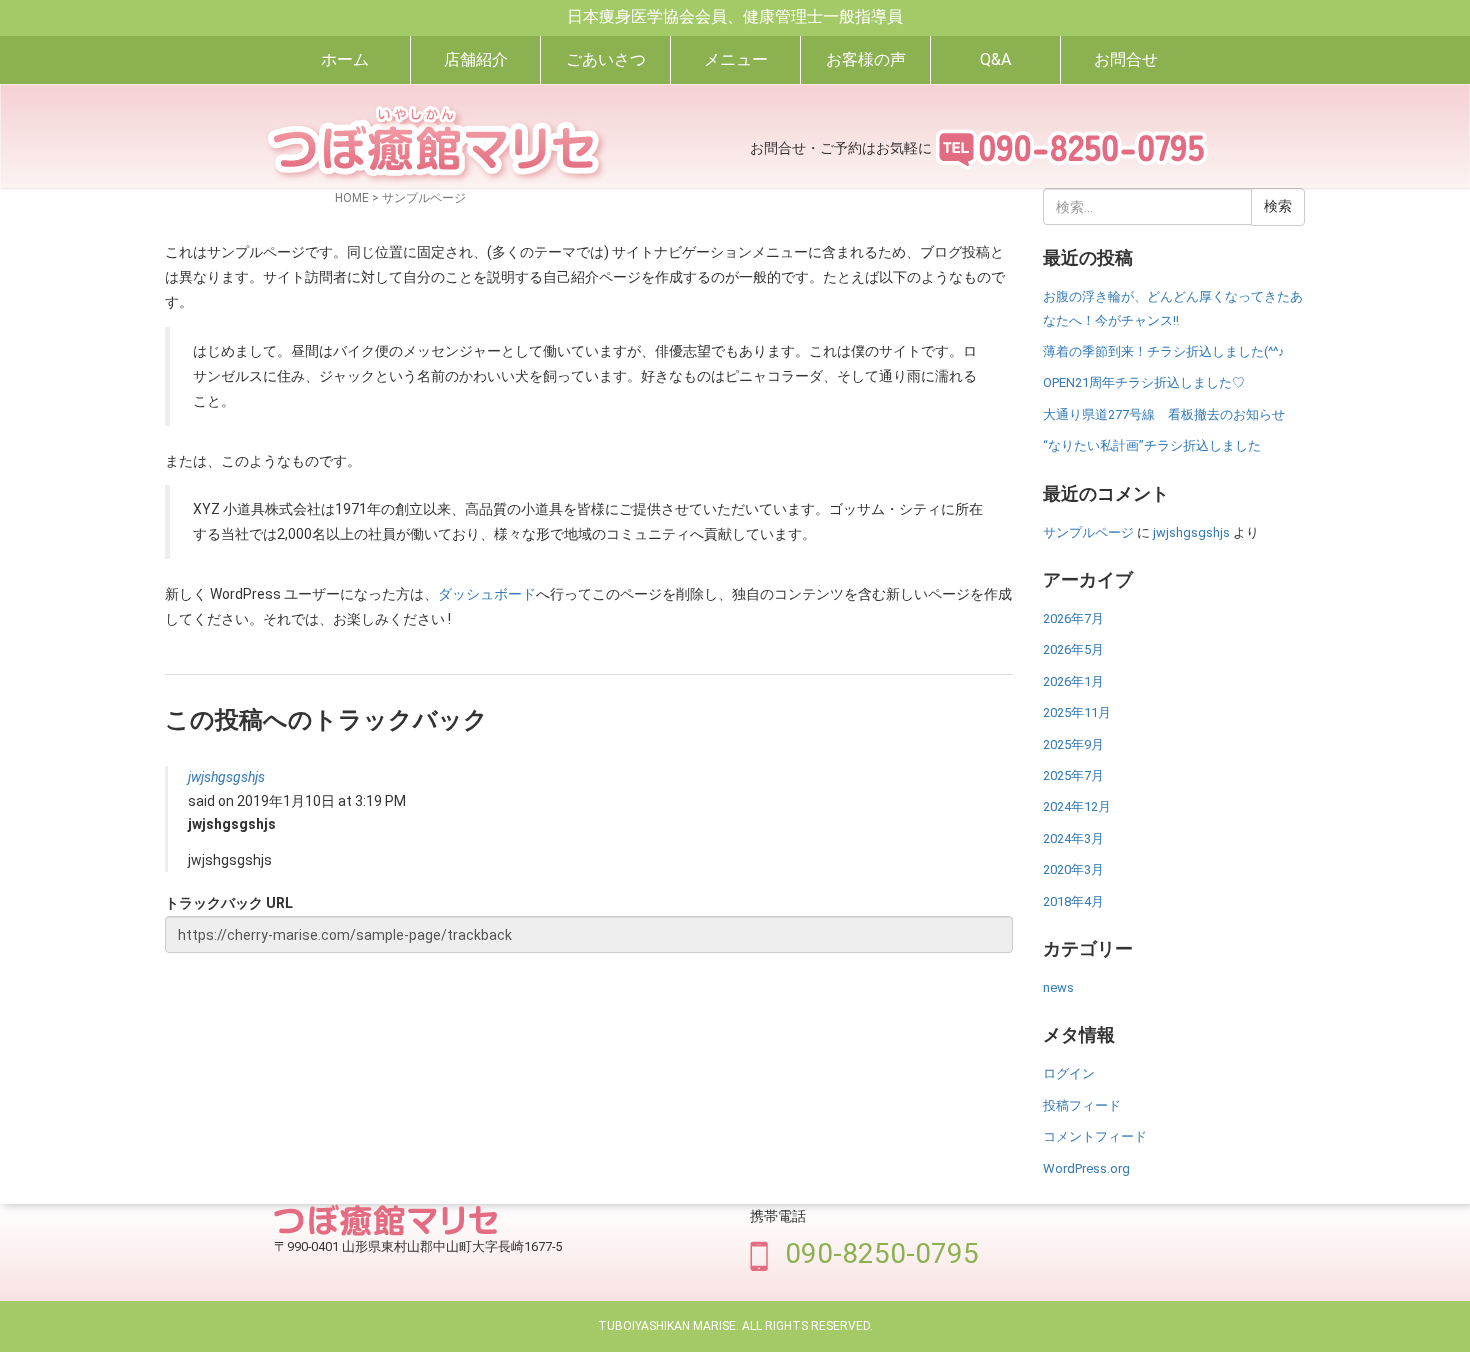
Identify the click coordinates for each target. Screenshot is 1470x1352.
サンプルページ (1088, 532)
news (1058, 987)
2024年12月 (1077, 806)
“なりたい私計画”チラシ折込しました (1152, 445)
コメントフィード (1095, 1136)
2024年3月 (1073, 838)
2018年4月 (1073, 901)
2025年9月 (1073, 744)
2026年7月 (1073, 618)
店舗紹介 (476, 59)
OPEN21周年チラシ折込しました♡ (1144, 382)
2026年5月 (1073, 649)
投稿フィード (1082, 1105)
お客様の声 (866, 59)
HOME (352, 198)
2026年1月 (1073, 681)
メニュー (736, 59)
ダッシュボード (487, 594)
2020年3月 (1073, 869)
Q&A (995, 59)
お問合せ (1126, 59)
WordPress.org (1086, 1168)
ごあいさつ (606, 59)
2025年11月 (1077, 712)
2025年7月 (1073, 775)
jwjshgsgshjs (226, 777)
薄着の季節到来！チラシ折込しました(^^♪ (1164, 351)
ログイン (1069, 1073)
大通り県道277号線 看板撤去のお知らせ (1164, 414)
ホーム (345, 59)
